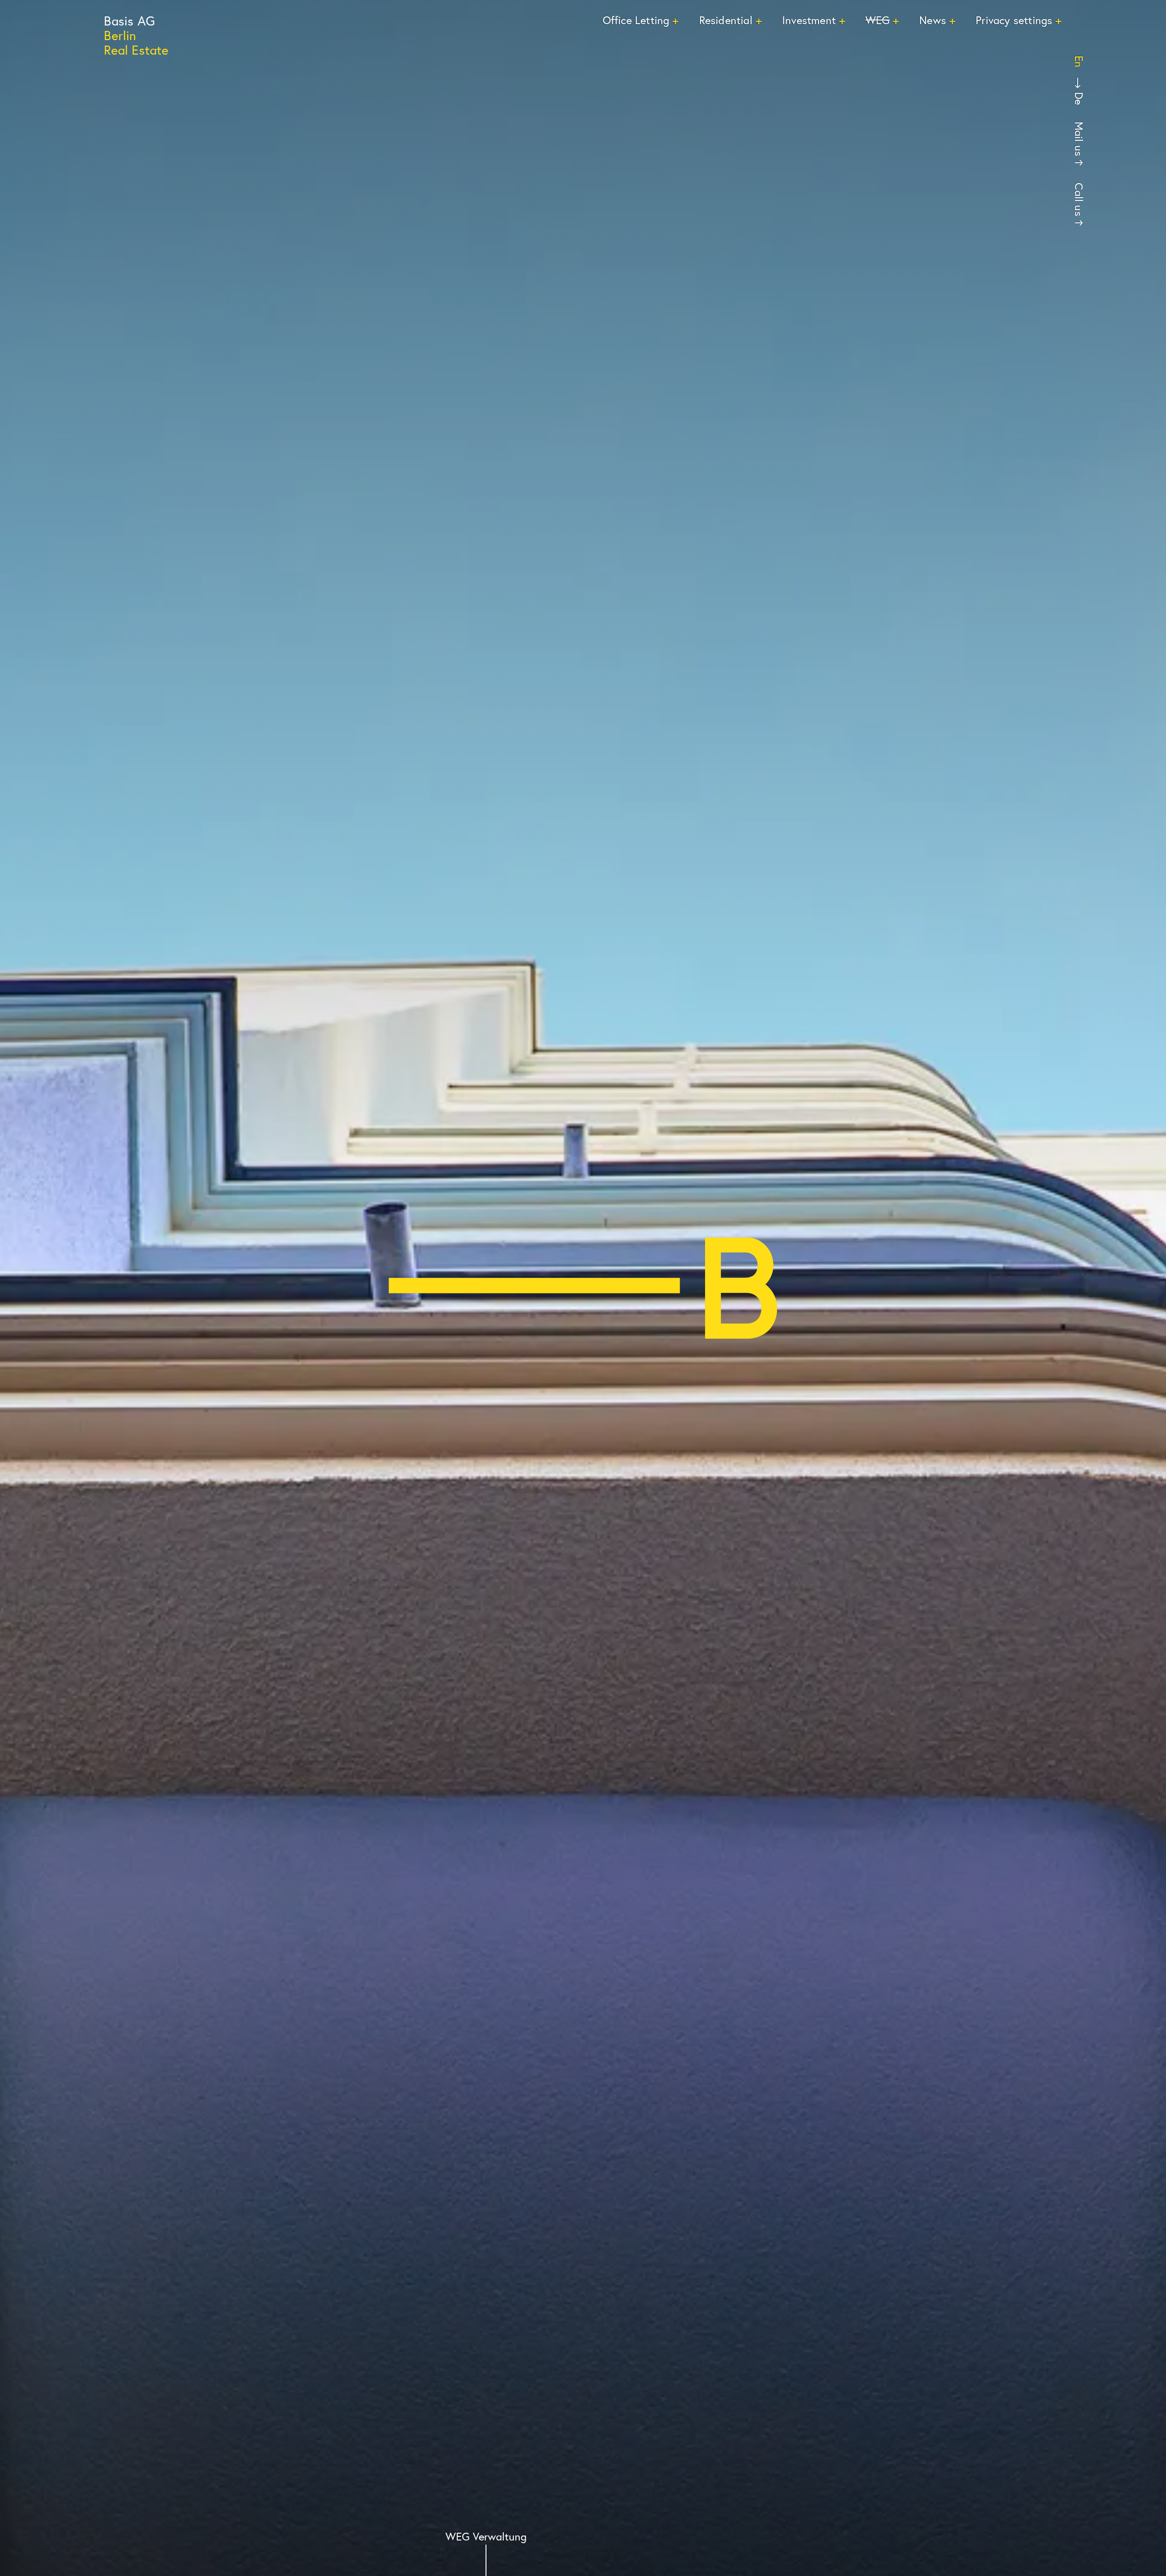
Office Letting (636, 20)
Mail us (1079, 139)
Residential (726, 20)
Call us (1079, 199)
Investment (809, 20)
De (1079, 98)
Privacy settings (1014, 20)
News (933, 20)
